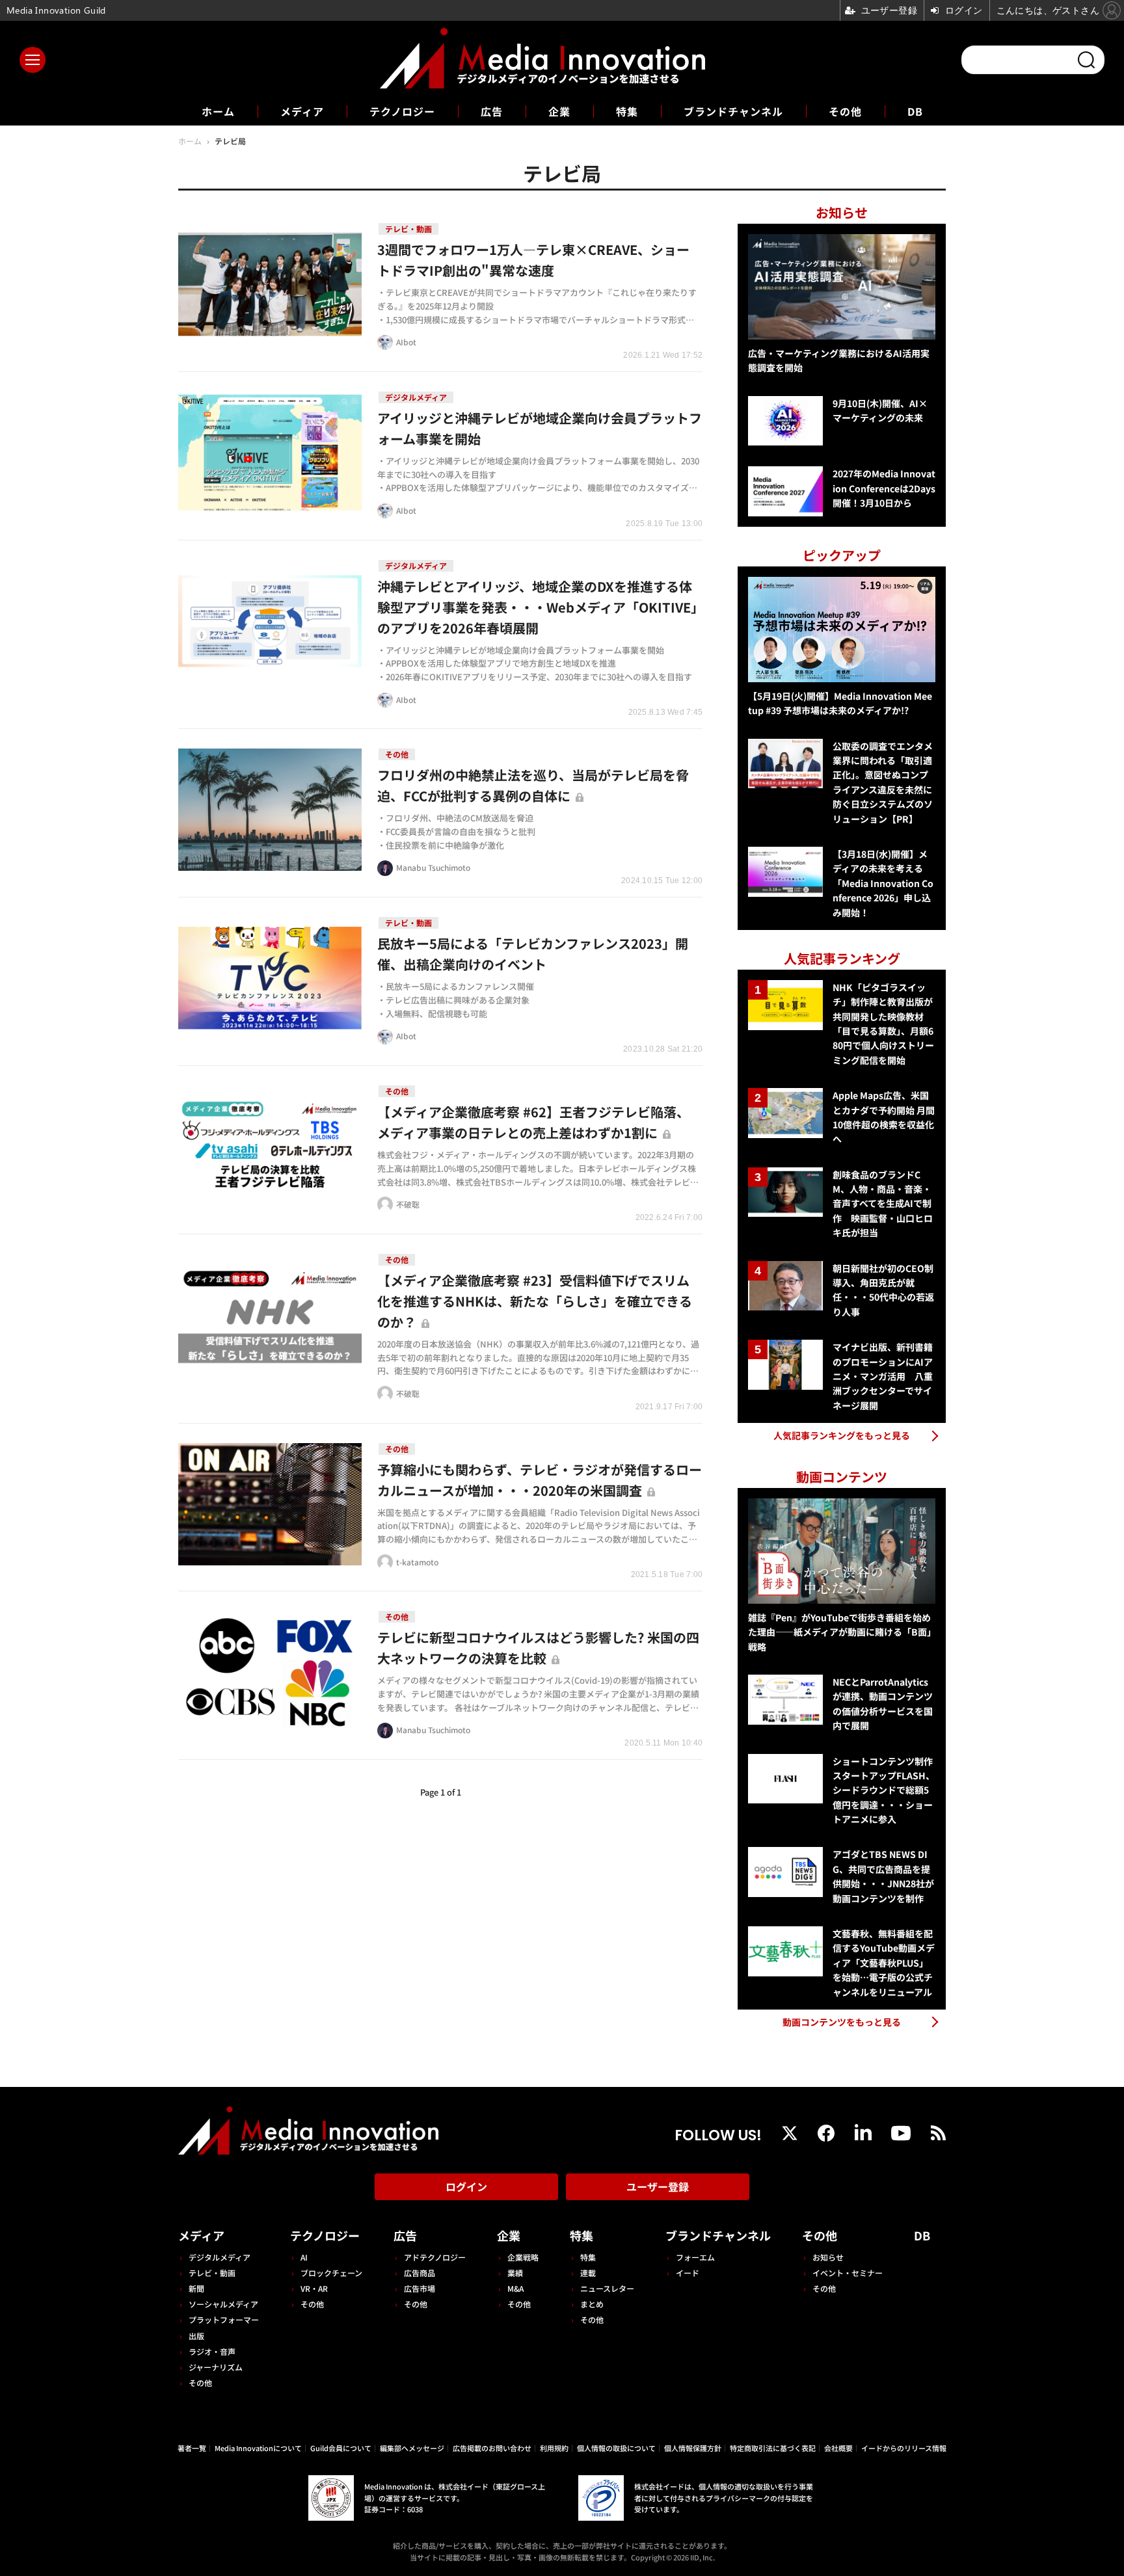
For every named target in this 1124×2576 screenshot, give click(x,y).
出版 (196, 2336)
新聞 (196, 2288)
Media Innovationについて (258, 2448)
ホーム (218, 112)
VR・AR (314, 2288)
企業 (559, 111)
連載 (588, 2273)
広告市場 (420, 2288)
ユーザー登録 (658, 2186)
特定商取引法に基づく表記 (773, 2448)
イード (688, 2273)
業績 (515, 2273)
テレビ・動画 (212, 2273)
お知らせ (828, 2257)
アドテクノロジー (435, 2257)
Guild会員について (341, 2448)
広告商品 (420, 2273)
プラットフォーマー (224, 2319)
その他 (845, 111)
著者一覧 (192, 2448)
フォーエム (695, 2257)
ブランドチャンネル (733, 111)
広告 (492, 111)
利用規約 (554, 2448)
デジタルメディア (220, 2257)
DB (915, 111)
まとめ (592, 2304)
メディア (302, 111)
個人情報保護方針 (693, 2448)
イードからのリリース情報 (904, 2448)
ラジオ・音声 (212, 2351)
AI (304, 2257)
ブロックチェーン (331, 2273)
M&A (515, 2288)
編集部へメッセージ (412, 2448)
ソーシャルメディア (223, 2304)
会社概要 (838, 2448)
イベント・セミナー (848, 2273)
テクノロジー (402, 111)
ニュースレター (607, 2288)
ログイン (466, 2186)
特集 (627, 111)
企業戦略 (523, 2257)
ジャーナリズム (216, 2367)
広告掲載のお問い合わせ (492, 2448)
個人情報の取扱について (616, 2448)
